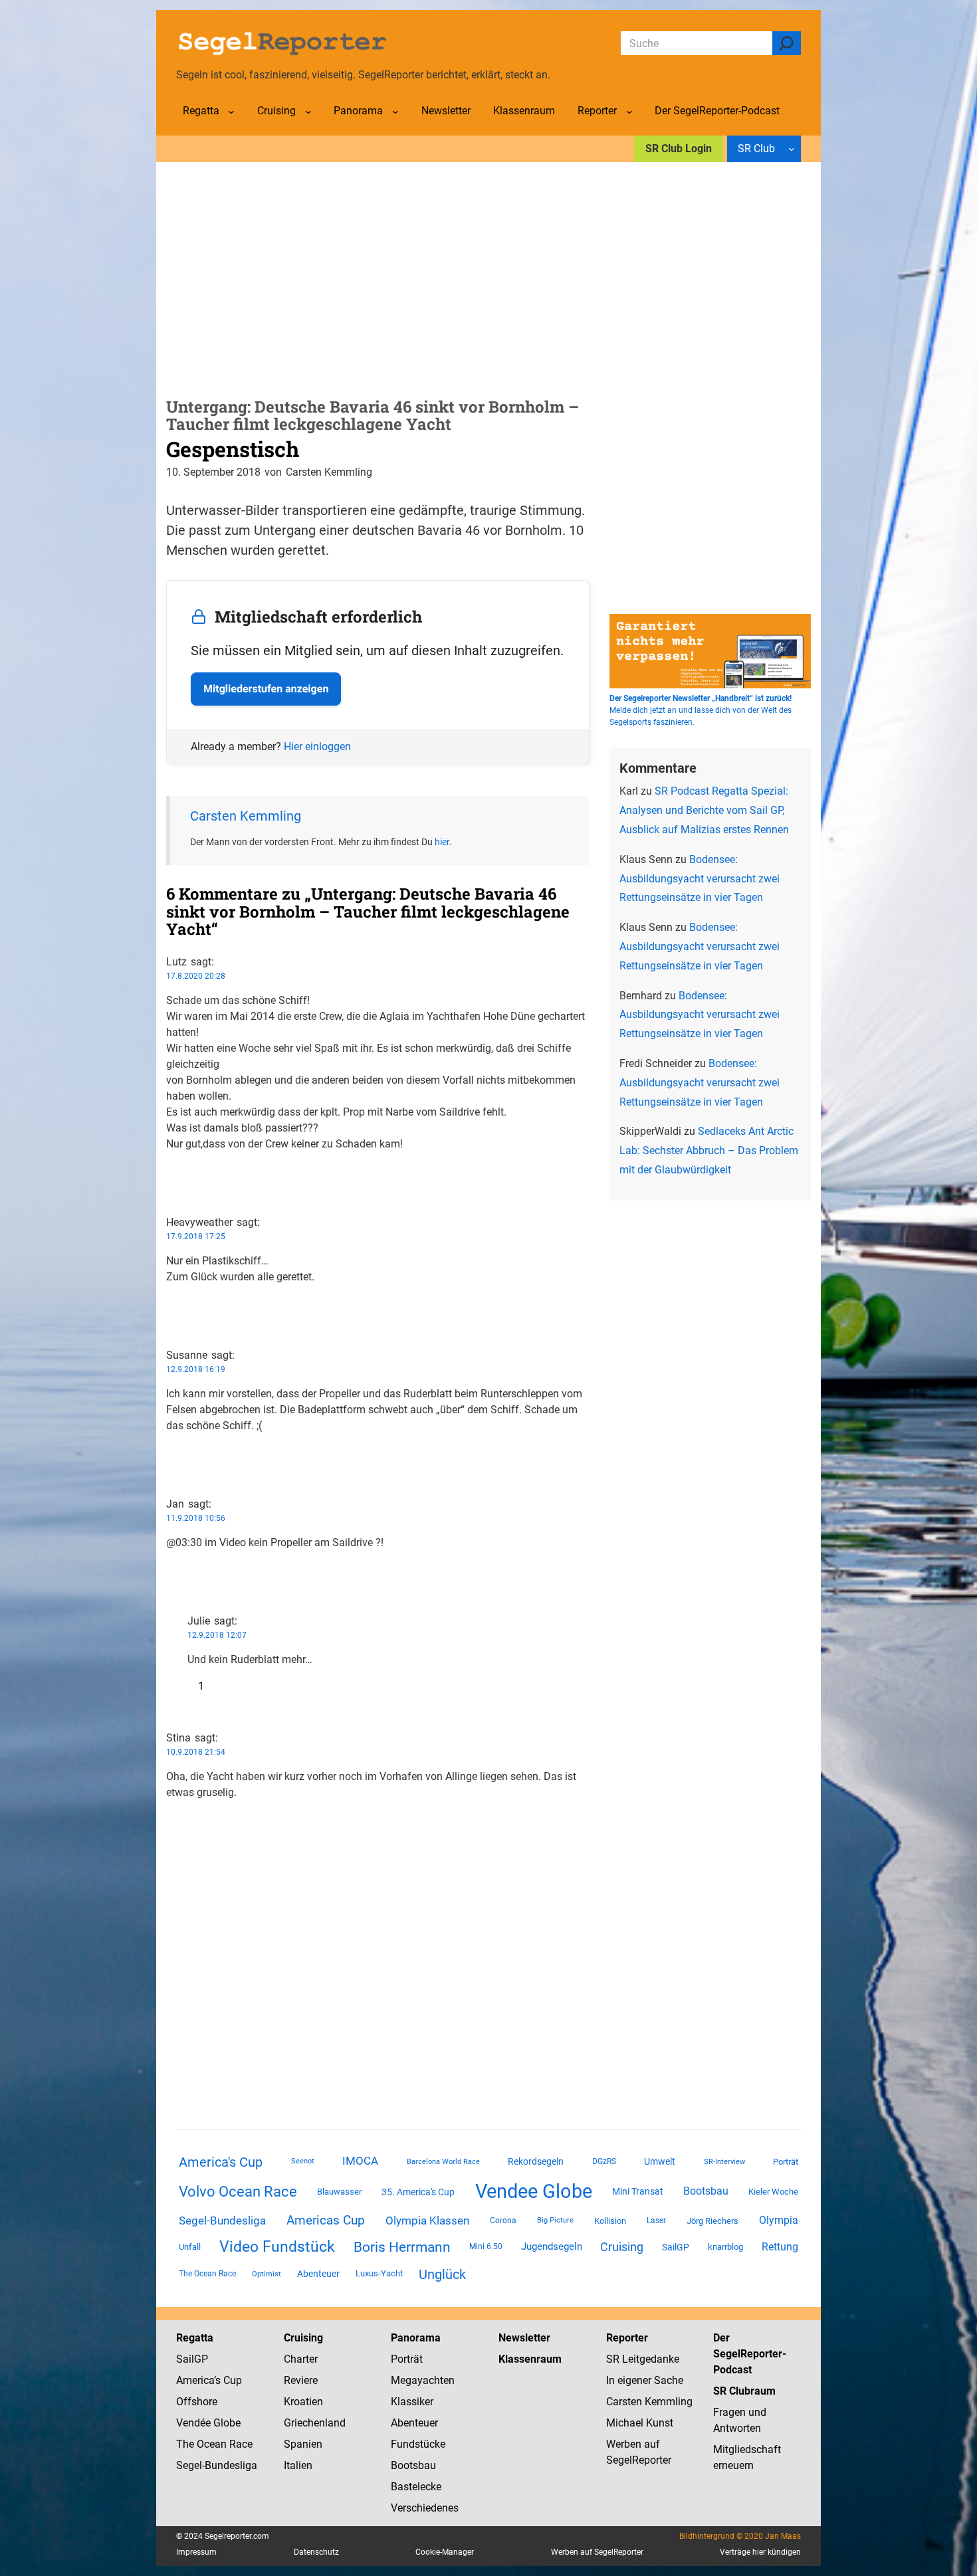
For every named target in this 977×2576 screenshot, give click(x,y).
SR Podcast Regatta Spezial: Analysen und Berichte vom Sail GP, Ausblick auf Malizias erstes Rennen (704, 810)
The (186, 2444)
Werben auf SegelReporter (597, 2552)
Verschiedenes (425, 2508)
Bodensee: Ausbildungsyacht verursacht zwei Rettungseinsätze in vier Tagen (700, 879)
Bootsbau (706, 2191)
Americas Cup (326, 2221)
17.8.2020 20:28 (196, 976)
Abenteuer (318, 2274)
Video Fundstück (277, 2246)
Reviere (301, 2380)
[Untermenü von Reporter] (629, 112)
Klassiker (412, 2402)
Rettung (780, 2247)
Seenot (303, 2161)
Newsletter (524, 2338)
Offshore (197, 2402)
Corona (503, 2221)
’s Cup (228, 2380)
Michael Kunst (640, 2423)
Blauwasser (339, 2192)
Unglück (442, 2274)
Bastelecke (416, 2487)
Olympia (779, 2220)
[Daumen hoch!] (170, 1170)
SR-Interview (724, 2161)
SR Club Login (679, 149)
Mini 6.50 (486, 2246)
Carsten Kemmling (246, 816)
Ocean (212, 2444)
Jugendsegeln (552, 2246)
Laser (656, 2221)
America (195, 2380)
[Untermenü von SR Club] (792, 149)
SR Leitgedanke (643, 2359)
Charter (301, 2359)
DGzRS (604, 2161)
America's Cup (221, 2162)
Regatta (195, 2338)
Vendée (193, 2423)
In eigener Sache (645, 2380)
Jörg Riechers (712, 2221)
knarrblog (725, 2247)
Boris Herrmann (402, 2247)
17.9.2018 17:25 (196, 1237)
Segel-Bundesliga (222, 2221)
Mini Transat (638, 2191)
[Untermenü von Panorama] (395, 112)
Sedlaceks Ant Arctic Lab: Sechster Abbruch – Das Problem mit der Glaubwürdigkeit (709, 1150)
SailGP (676, 2247)
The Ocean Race (207, 2274)
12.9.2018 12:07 (217, 1635)
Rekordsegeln (536, 2161)
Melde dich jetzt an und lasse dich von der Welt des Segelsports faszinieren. (701, 710)
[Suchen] (787, 43)
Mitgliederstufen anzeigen (266, 689)
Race (240, 2444)
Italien (298, 2465)
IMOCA (360, 2161)
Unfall (190, 2247)
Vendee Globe (534, 2191)
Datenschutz (316, 2552)
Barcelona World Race (443, 2162)
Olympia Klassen (427, 2221)
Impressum (196, 2552)
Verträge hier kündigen (760, 2552)
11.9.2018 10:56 (196, 1518)
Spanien (303, 2444)
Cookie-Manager (445, 2552)
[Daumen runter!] (170, 1186)
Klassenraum (530, 2359)
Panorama (416, 2338)
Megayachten (423, 2380)
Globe (226, 2423)
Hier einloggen (317, 746)
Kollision (610, 2221)
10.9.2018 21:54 (196, 1752)
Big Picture (555, 2220)
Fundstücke (418, 2444)
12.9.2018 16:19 (196, 1369)
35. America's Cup (418, 2192)
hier (442, 842)
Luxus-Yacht (379, 2273)
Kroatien (303, 2402)
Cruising (622, 2247)
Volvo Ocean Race (238, 2191)
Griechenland (315, 2423)
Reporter (627, 2338)
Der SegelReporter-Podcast (750, 2354)
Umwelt (660, 2161)
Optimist (267, 2274)
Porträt (786, 2162)
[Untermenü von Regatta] (231, 112)
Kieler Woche (773, 2192)
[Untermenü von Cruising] (308, 112)
